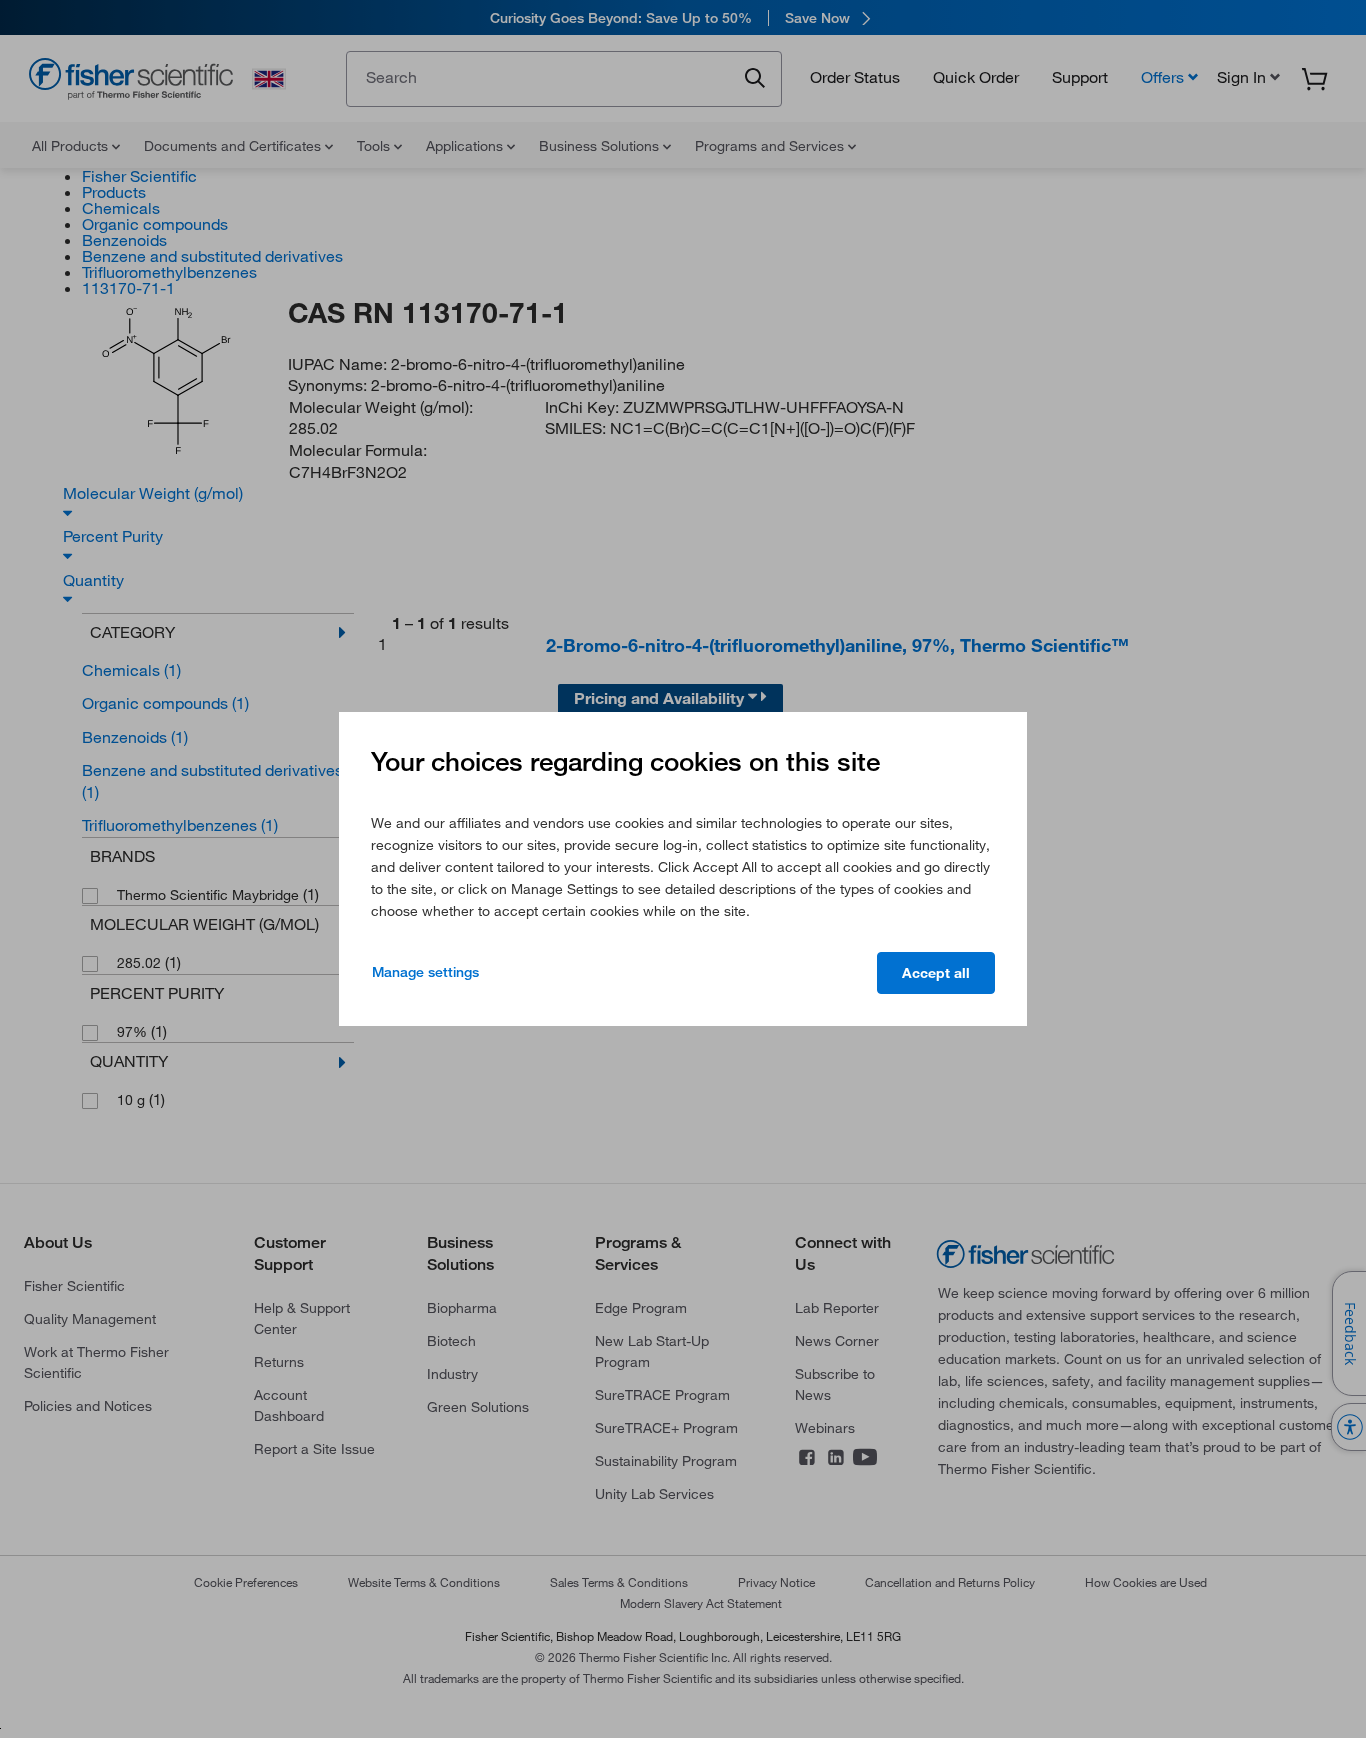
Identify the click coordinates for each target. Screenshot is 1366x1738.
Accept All (936, 973)
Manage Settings (425, 972)
